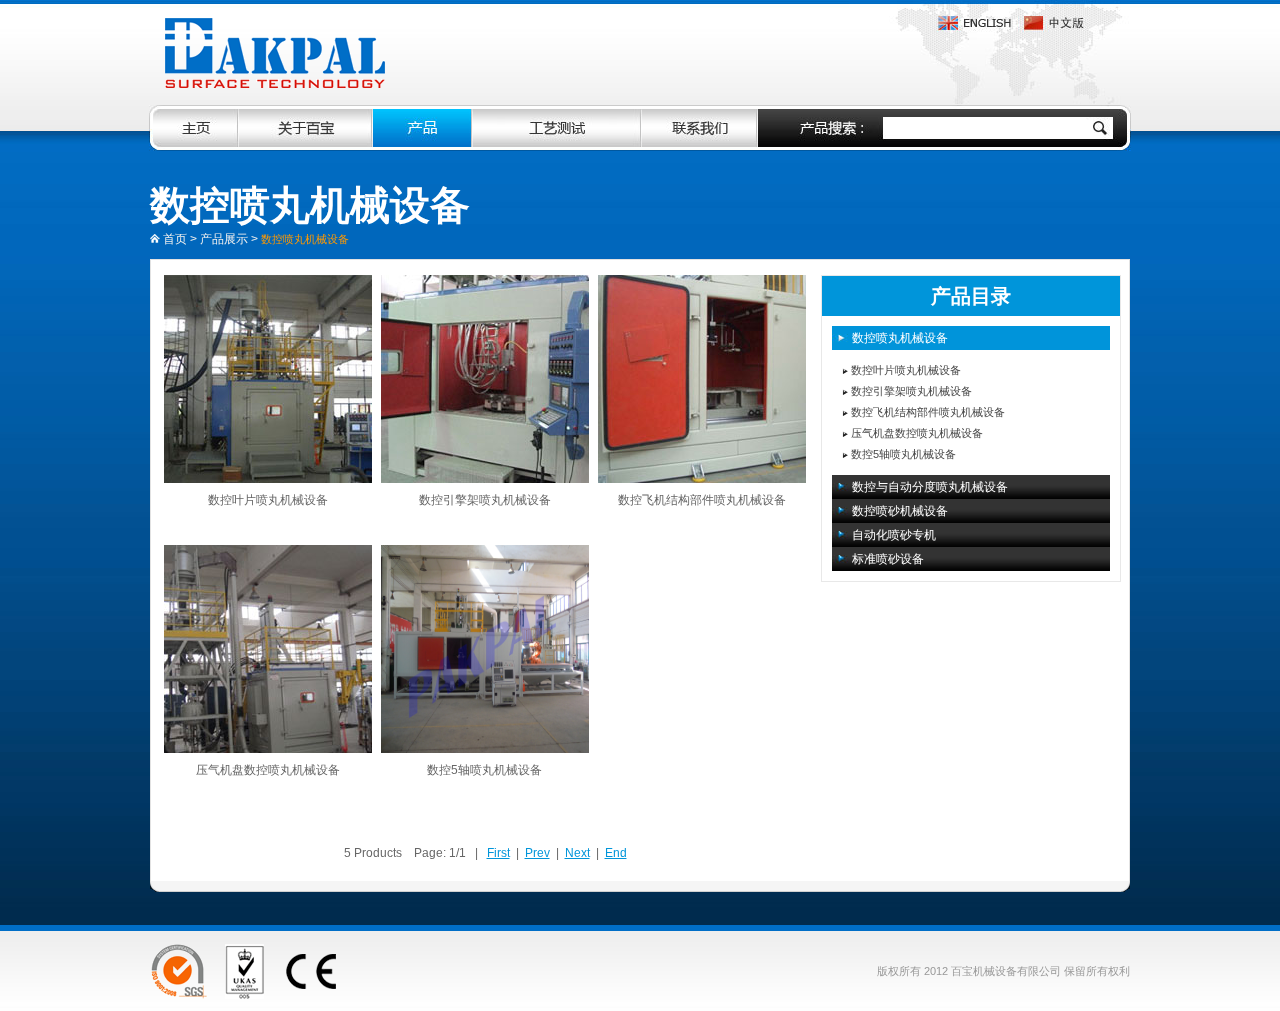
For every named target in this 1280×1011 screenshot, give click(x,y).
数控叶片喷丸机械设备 (268, 500)
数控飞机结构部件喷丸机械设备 (702, 500)
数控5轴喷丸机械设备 (484, 770)
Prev (537, 853)
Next (577, 853)
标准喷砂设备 (888, 559)
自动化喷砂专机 (894, 535)
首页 (175, 239)
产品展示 (224, 239)
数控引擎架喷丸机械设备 (485, 500)
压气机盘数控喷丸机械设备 (268, 770)
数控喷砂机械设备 (900, 511)
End (616, 853)
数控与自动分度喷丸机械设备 (930, 487)
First (498, 853)
